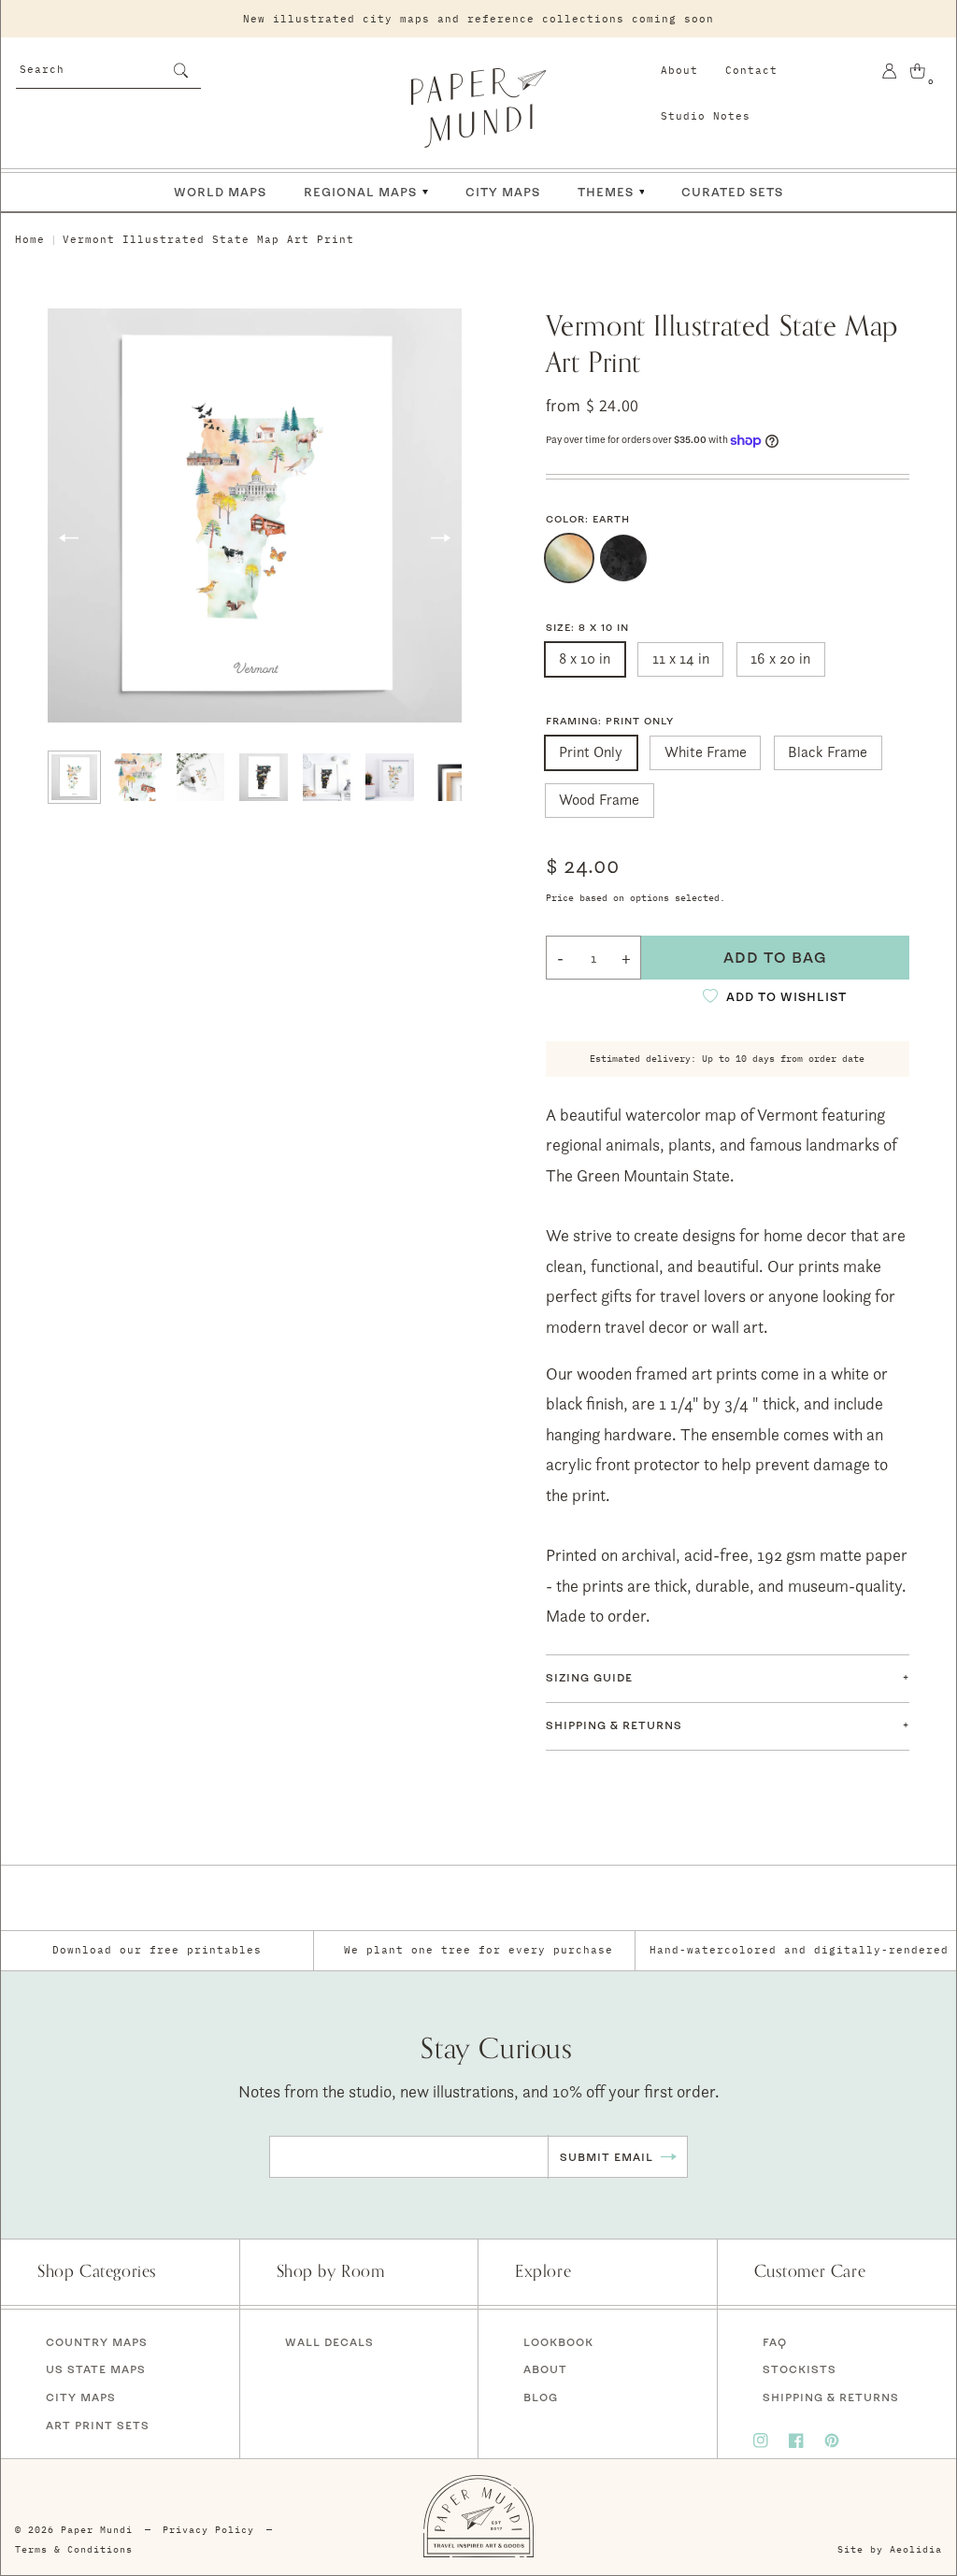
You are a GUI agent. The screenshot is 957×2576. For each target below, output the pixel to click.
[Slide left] (68, 538)
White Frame (706, 752)
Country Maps (97, 2342)
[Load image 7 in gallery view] (453, 777)
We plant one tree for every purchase (478, 1950)
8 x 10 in (585, 658)
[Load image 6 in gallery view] (389, 777)
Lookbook (558, 2342)
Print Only (591, 752)
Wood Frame (599, 800)
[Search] (180, 70)
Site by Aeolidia (890, 2549)
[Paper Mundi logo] (478, 107)
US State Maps (96, 2369)
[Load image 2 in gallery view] (137, 777)
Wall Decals (329, 2342)
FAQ (775, 2342)
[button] (728, 1679)
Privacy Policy (208, 2530)
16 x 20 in (780, 658)
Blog (541, 2397)
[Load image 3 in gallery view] (200, 777)
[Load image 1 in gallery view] (74, 777)
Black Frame (828, 752)
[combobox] (108, 68)
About (679, 70)
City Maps (81, 2397)
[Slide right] (441, 538)
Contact (751, 70)
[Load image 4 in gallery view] (263, 777)
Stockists (800, 2369)
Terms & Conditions (74, 2549)
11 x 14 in (681, 658)
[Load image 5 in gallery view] (327, 777)
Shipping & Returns (831, 2397)
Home (30, 239)
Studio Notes (706, 116)
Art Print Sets (98, 2425)
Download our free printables (157, 1950)
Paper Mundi (97, 2530)
